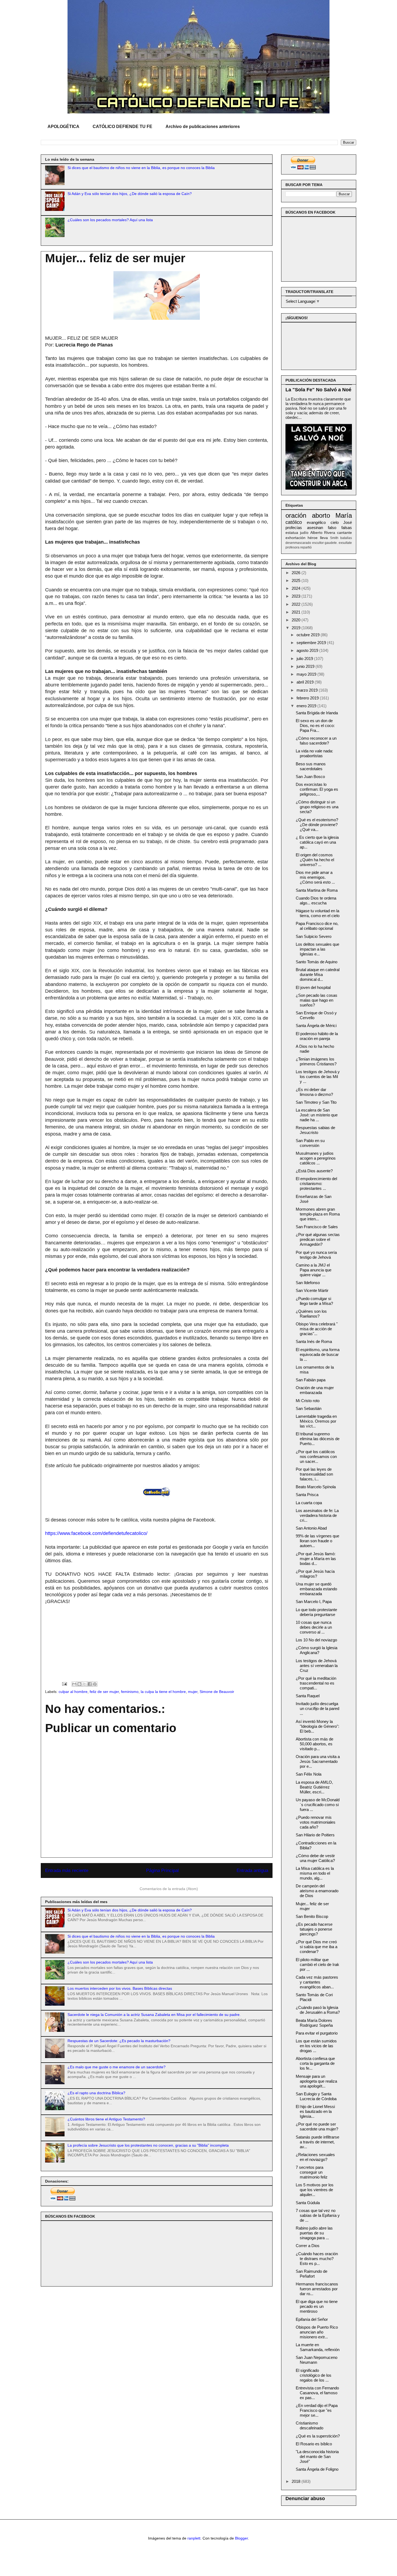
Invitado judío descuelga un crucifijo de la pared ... (317, 1708)
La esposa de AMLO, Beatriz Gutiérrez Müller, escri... (314, 1787)
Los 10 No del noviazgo (316, 1640)
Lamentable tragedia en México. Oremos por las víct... (316, 1421)
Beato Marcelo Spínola (316, 1487)
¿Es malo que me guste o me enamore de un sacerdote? (117, 2067)
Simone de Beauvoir (217, 1692)
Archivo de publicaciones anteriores (203, 127)
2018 (297, 2481)
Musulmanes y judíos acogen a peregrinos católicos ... (316, 1158)
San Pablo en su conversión (310, 1143)
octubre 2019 (309, 635)
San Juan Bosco (310, 777)
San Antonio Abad (311, 1528)
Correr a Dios (308, 2246)
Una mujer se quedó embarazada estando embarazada (316, 1589)
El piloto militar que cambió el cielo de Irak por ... (317, 1964)
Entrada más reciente (67, 1870)
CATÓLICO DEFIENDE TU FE (122, 127)
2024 (297, 588)
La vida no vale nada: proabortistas (314, 753)
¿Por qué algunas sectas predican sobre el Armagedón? (318, 1239)
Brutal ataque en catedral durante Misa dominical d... (318, 974)
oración (296, 515)
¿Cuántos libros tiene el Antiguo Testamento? (106, 2119)
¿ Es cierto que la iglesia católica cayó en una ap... (317, 842)
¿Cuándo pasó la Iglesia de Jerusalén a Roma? (318, 2010)
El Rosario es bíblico (314, 2444)
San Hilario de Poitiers (315, 1835)
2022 (297, 604)
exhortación (295, 538)
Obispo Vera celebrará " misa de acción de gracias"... (317, 1329)
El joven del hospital (313, 987)
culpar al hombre (73, 1692)
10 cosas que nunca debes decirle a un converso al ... (314, 1627)
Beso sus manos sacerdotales (311, 766)
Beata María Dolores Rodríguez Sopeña (314, 2023)
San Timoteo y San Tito (316, 1102)
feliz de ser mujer (104, 1692)
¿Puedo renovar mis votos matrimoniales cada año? (316, 1822)
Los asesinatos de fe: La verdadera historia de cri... (317, 1515)
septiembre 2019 (312, 643)
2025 (297, 580)
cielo (335, 522)
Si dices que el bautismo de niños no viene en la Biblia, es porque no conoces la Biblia (141, 168)
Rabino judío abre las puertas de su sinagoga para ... (314, 2233)
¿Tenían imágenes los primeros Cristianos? (316, 1061)
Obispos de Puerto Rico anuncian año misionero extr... (317, 2332)
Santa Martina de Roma (317, 890)
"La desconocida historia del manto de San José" (317, 2457)
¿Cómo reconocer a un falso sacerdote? (316, 741)
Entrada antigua (252, 1870)
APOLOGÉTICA (63, 127)
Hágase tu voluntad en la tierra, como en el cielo (318, 913)
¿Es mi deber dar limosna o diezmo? (314, 1092)
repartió (306, 547)
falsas (347, 528)
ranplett (194, 2538)
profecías (294, 528)
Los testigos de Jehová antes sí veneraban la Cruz (317, 1666)
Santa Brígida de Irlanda (317, 713)
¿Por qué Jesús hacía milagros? (315, 1574)
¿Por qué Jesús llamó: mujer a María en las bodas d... (316, 1559)
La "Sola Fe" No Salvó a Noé (318, 390)
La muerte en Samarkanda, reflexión (318, 2347)
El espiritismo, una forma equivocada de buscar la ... (318, 1354)
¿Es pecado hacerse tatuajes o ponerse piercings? (314, 1929)
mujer (193, 1692)
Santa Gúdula (308, 2203)
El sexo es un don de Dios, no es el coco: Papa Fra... (315, 725)
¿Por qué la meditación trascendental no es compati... (316, 1683)
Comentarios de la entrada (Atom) (169, 1889)
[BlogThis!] (79, 1684)
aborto (321, 515)
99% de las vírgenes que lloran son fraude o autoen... (317, 1541)
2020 (297, 620)
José (348, 522)
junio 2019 (306, 666)
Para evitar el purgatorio (317, 2033)
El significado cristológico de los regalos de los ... (314, 2375)
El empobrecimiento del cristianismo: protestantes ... (316, 1183)
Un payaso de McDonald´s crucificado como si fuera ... (318, 1805)
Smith (334, 538)
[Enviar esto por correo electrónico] (74, 1684)
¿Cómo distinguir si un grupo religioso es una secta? (317, 807)
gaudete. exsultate (338, 543)
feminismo (130, 1692)
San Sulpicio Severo (314, 936)
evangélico (316, 522)
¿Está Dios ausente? (314, 1171)
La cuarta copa (309, 1503)
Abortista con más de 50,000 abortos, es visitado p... (314, 1744)
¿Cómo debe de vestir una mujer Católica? (315, 1858)
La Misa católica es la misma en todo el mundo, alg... (315, 1873)
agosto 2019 (308, 650)
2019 (297, 628)
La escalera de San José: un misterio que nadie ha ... (317, 1115)
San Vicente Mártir (312, 1290)
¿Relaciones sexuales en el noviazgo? (315, 2157)
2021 (297, 612)
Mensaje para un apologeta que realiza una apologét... (316, 2081)
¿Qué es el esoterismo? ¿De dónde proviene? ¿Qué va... (317, 825)
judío (304, 533)
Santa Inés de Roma (314, 1341)
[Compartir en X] (85, 1684)
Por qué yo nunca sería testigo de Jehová (316, 1255)
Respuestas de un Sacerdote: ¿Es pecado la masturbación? (119, 2041)
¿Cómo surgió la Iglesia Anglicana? (317, 1650)
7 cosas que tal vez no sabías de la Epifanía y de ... (318, 2215)
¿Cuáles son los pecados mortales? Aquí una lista (110, 220)
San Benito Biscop (312, 1916)
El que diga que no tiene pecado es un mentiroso (317, 2306)
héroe (313, 538)
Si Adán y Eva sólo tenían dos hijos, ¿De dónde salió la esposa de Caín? (130, 194)
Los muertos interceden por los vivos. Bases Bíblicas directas (120, 1988)
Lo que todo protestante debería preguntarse (316, 1612)
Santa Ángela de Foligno (317, 2469)
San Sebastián (309, 1408)
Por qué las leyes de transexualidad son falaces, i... (314, 1474)
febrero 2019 (308, 698)
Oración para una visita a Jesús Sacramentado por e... (318, 1761)
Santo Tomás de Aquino (317, 962)
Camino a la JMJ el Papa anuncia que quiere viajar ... (314, 1270)
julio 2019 (305, 659)
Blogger (241, 2538)
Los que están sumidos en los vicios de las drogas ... (316, 2046)
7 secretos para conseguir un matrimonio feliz (312, 2172)
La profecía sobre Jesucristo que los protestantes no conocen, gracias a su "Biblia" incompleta (148, 2145)
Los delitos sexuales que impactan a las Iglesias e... (317, 949)
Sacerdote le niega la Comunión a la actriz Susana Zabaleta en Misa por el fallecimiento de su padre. (154, 2015)
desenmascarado (298, 543)
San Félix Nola (309, 1774)
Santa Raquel (308, 1696)
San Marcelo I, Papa (314, 1602)
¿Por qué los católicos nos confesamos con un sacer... (316, 1457)
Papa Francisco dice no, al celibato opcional (317, 926)
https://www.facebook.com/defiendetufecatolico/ (96, 1533)
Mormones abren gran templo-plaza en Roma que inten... (318, 1214)
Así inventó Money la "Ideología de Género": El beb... (317, 1726)
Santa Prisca (307, 1495)
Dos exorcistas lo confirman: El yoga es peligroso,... (317, 789)
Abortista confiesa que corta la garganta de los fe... (315, 2063)
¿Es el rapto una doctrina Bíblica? (96, 2093)
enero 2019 (307, 706)
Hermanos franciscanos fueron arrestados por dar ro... (317, 2289)
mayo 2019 (307, 674)
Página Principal (162, 1870)
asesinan (315, 528)
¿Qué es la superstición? (318, 2436)
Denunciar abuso (305, 2498)
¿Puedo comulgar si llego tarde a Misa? (314, 1301)
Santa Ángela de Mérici (316, 1026)
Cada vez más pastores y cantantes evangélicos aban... (317, 1982)
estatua (292, 533)
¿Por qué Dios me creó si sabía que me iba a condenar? (317, 1947)
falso (332, 528)
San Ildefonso (308, 1283)
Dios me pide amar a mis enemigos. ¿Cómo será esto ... (315, 877)
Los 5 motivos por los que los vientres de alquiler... (315, 2190)
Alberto (316, 533)
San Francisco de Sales (317, 1227)
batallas (346, 538)
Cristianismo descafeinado (309, 2425)
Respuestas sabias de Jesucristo (315, 1130)
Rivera (330, 533)
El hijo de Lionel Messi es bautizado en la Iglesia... (315, 2111)
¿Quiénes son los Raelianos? (311, 1314)
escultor (318, 543)
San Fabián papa (311, 1380)
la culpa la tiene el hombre (163, 1692)
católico (294, 522)
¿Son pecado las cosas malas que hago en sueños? (317, 1000)
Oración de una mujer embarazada (315, 1390)
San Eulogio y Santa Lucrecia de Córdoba (316, 2096)
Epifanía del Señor (312, 2319)
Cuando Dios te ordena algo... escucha (316, 900)
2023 (297, 596)
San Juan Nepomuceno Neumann (317, 2360)
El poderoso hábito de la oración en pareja (317, 1036)
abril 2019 (306, 682)
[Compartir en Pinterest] (95, 1684)
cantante (344, 533)
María (344, 515)
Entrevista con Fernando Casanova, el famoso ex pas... (317, 2393)
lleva (324, 538)
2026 (297, 573)
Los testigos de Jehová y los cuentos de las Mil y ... (318, 1077)
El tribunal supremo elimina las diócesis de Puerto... (318, 1439)
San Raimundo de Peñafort (312, 2274)
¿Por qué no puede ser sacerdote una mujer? (317, 2127)
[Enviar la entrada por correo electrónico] (64, 1684)
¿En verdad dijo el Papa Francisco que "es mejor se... (317, 2410)
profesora (292, 547)
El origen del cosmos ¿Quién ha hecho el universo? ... (315, 860)
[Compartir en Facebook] (90, 1684)
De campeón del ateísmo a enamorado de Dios (317, 1891)
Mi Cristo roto (308, 1401)
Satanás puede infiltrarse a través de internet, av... (317, 2142)
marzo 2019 (308, 690)
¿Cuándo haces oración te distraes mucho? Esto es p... (317, 2259)
